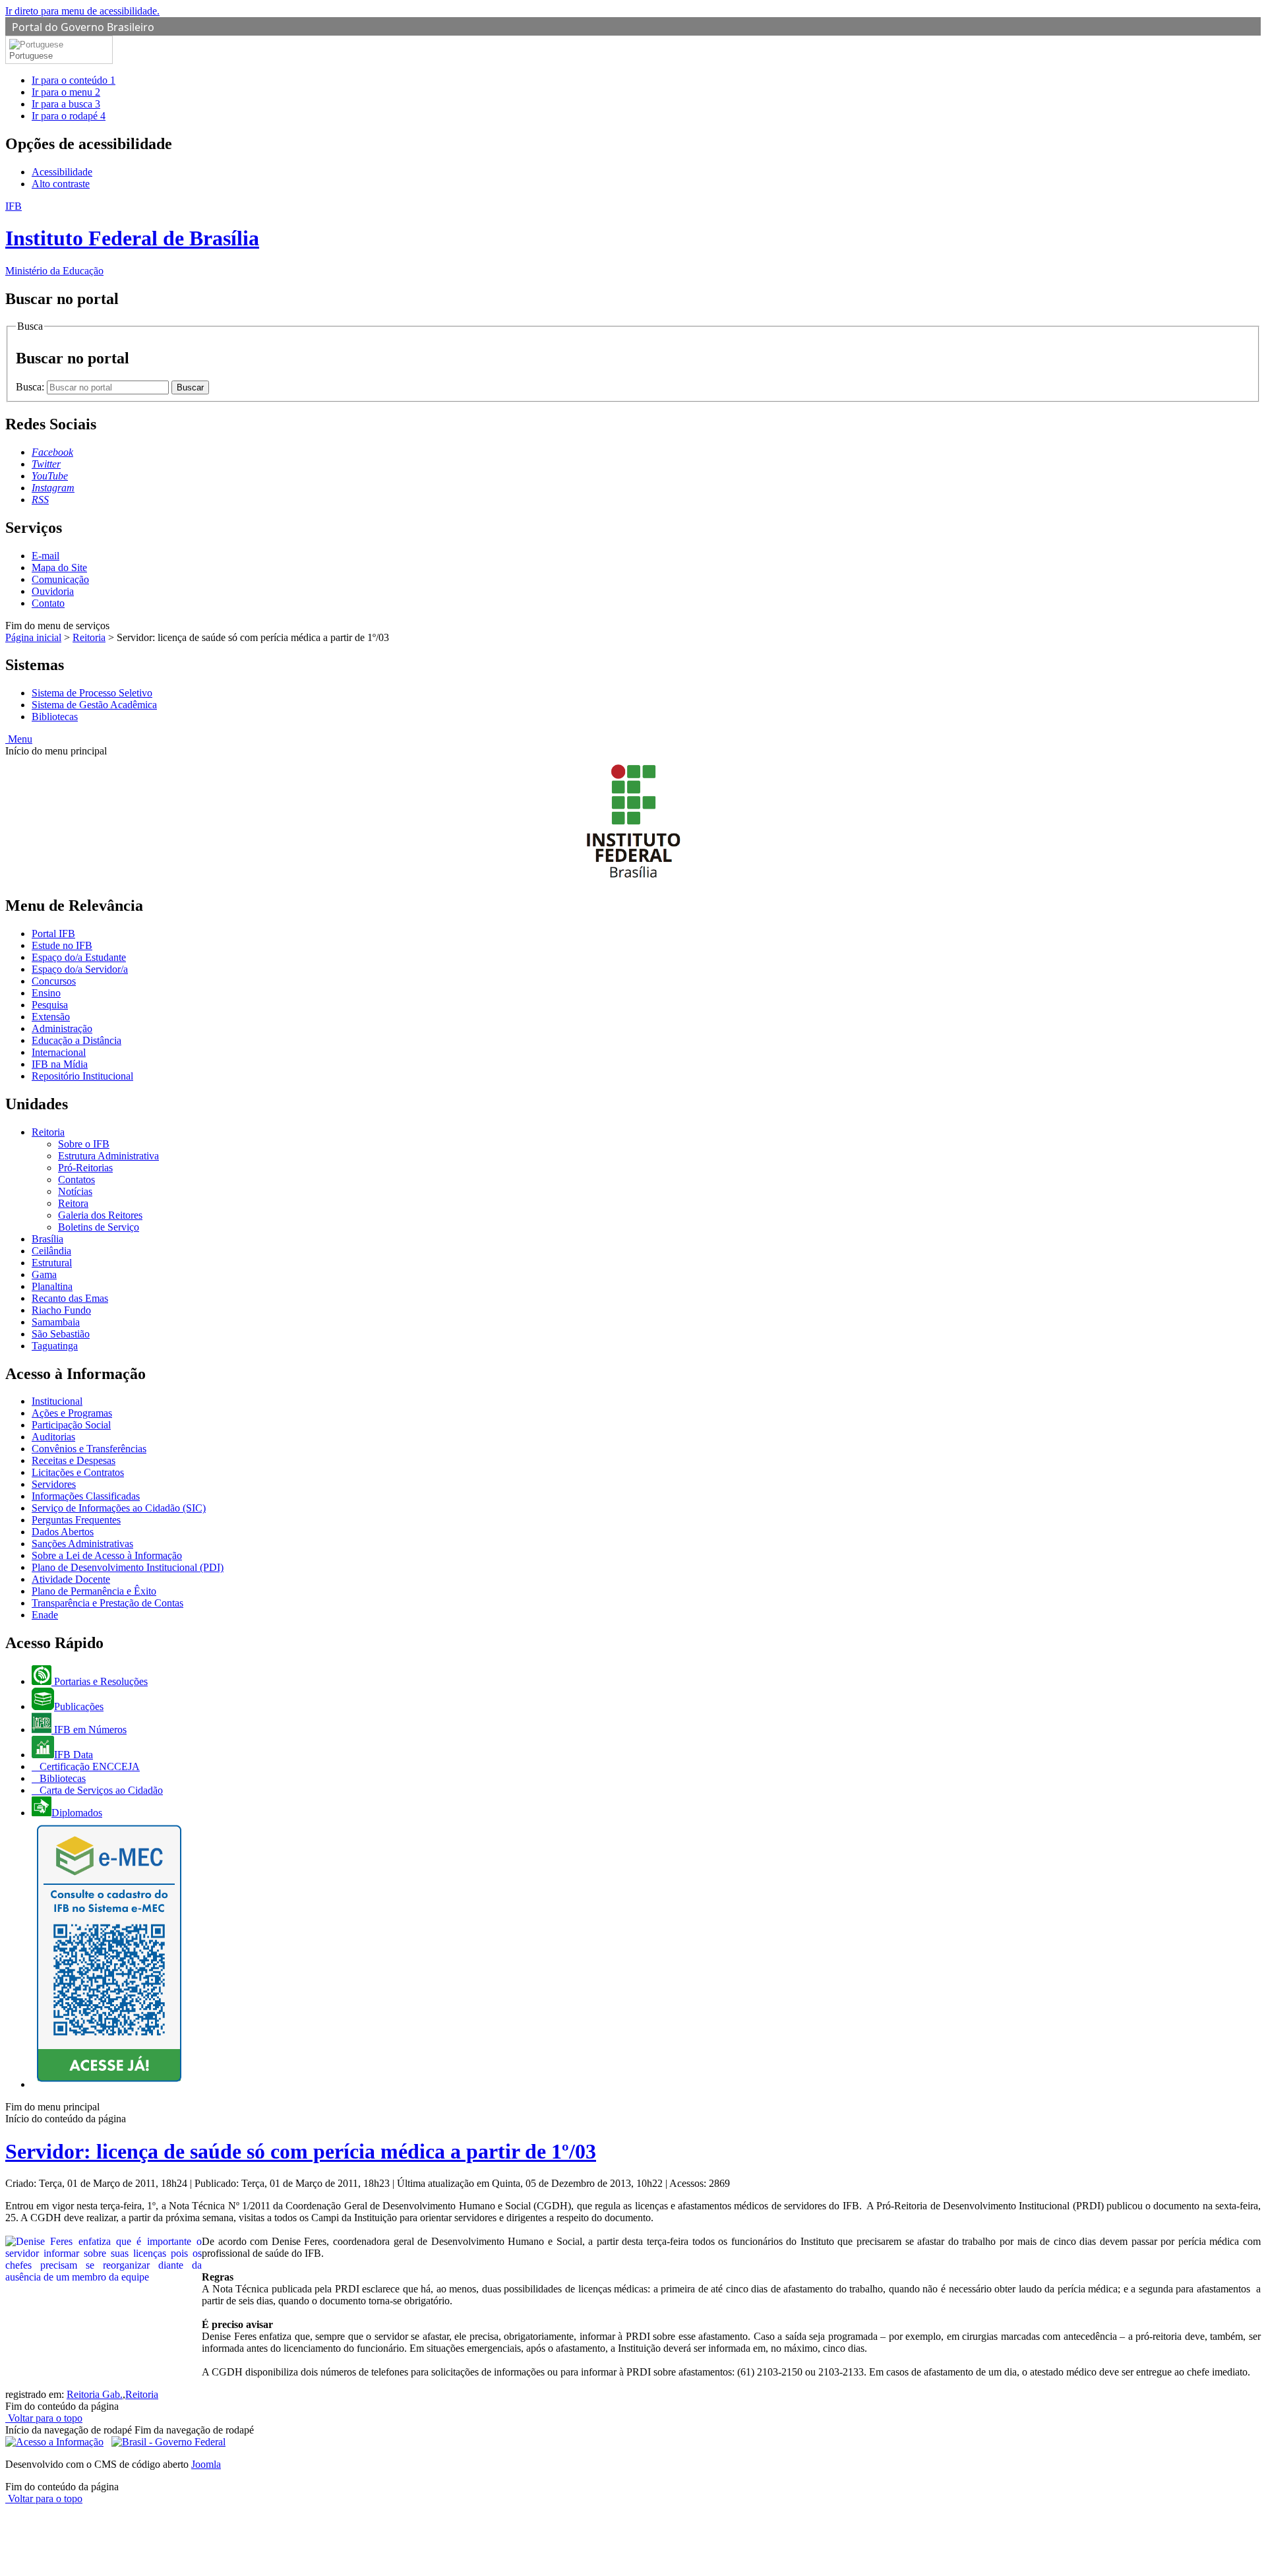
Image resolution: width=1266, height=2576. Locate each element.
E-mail (45, 556)
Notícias (75, 1191)
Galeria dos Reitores (100, 1215)
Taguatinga (55, 1346)
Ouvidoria (53, 591)
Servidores (54, 1484)
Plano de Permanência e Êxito (94, 1591)
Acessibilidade (62, 172)
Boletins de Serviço (99, 1227)
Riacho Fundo (61, 1310)
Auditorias (53, 1437)
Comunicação (60, 579)
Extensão (51, 1017)
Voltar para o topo (44, 2418)
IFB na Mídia (60, 1064)
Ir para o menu (66, 92)
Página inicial (33, 637)
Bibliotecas (55, 717)
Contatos (76, 1180)
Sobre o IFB (84, 1144)
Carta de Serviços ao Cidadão (100, 1790)
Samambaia (56, 1322)
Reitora (73, 1203)
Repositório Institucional (82, 1076)
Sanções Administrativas (82, 1544)
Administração (62, 1028)
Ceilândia (51, 1251)
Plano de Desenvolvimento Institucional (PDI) (128, 1567)
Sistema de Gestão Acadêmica (94, 705)
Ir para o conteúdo (74, 80)
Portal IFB (53, 934)
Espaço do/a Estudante (79, 957)
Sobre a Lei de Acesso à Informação (107, 1555)
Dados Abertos (63, 1532)
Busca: (31, 387)
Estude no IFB (62, 945)
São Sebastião (61, 1334)
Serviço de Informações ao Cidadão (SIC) (119, 1508)
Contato (48, 603)
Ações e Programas (72, 1413)
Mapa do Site (59, 567)
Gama (44, 1274)
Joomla (206, 2464)
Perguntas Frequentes (76, 1520)
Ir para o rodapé (69, 116)
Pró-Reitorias (85, 1168)
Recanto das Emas (70, 1298)
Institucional (57, 1401)
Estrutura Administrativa (108, 1156)
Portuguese (31, 56)
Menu (19, 739)
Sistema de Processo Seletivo (92, 693)
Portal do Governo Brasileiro (83, 27)
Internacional (59, 1052)
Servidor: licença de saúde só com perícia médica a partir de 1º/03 (301, 2151)
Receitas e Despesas (74, 1460)
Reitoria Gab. (95, 2394)
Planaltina (52, 1286)
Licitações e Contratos (78, 1472)
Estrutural (52, 1263)
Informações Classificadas (86, 1496)
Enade (45, 1615)
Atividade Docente (71, 1579)
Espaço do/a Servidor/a (80, 969)
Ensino (46, 993)
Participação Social (71, 1425)
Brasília (47, 1239)
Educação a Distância (76, 1040)
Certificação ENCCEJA (88, 1766)
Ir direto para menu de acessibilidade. (82, 11)
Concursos (54, 981)
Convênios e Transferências (89, 1449)
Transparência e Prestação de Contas (107, 1603)
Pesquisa (50, 1005)
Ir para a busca (66, 104)
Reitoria (89, 637)
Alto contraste (61, 184)
